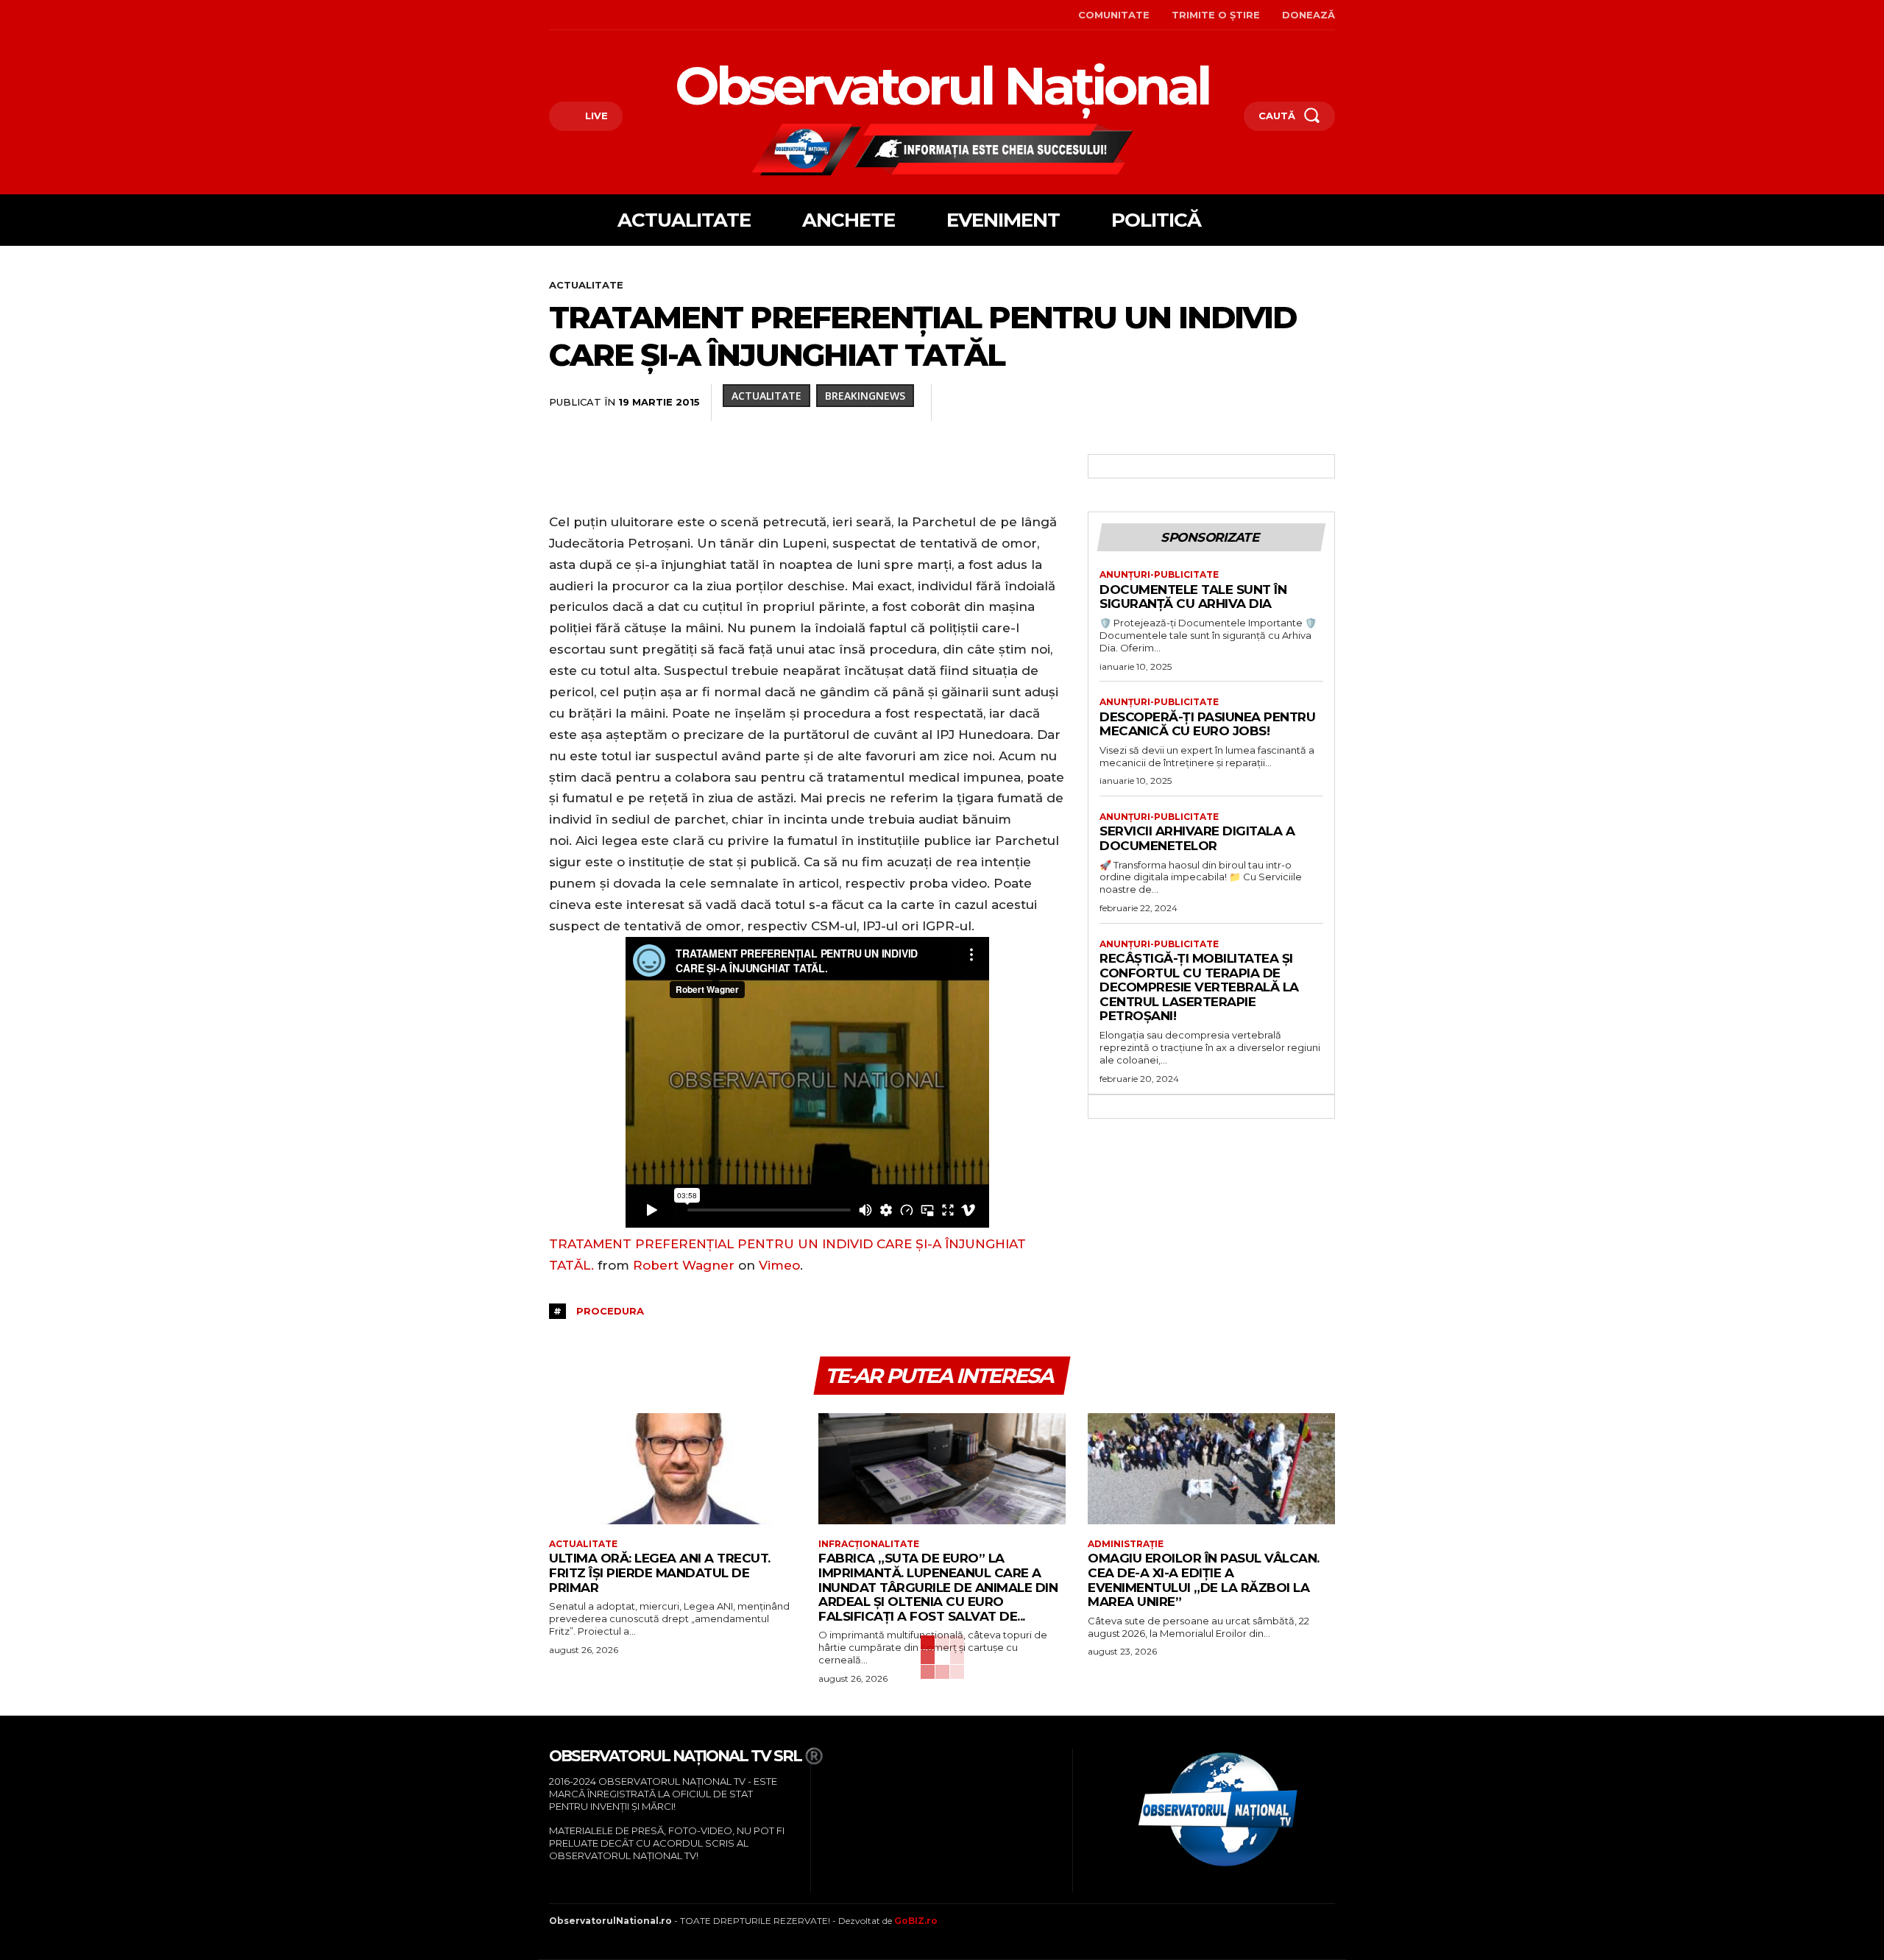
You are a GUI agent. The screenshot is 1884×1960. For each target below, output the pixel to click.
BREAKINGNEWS (865, 396)
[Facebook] (551, 15)
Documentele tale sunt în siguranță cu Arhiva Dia (1193, 597)
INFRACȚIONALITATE (869, 1544)
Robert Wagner (684, 1265)
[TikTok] (596, 15)
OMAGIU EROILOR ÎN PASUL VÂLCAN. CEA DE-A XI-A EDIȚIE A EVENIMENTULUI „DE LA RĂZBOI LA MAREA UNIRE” (1204, 1580)
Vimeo (779, 1265)
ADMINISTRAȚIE (1126, 1544)
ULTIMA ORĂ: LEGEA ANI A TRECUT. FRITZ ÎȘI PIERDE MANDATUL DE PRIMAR (660, 1572)
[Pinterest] (1083, 403)
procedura (610, 1311)
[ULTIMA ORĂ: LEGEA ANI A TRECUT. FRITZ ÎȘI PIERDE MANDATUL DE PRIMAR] (673, 1469)
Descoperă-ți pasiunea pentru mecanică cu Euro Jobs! (1207, 724)
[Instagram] (574, 15)
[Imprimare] (1253, 403)
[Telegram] (1286, 403)
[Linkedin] (1151, 403)
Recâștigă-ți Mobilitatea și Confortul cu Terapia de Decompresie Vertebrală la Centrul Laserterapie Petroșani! (1199, 987)
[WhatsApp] (1117, 403)
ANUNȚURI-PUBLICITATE (1159, 575)
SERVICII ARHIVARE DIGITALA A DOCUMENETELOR (1197, 838)
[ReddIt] (1185, 403)
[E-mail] (1219, 403)
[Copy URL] (1320, 403)
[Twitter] (1049, 403)
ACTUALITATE (586, 285)
